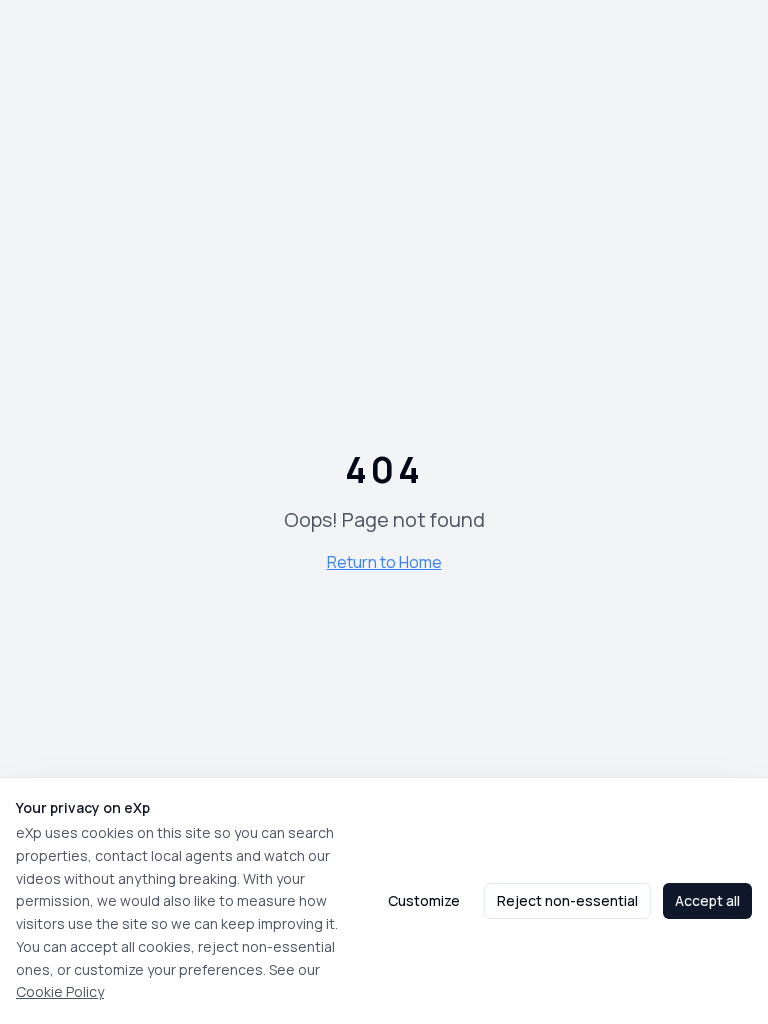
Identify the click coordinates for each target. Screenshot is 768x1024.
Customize (424, 900)
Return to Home (384, 562)
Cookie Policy (60, 991)
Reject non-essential (567, 900)
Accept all (707, 900)
